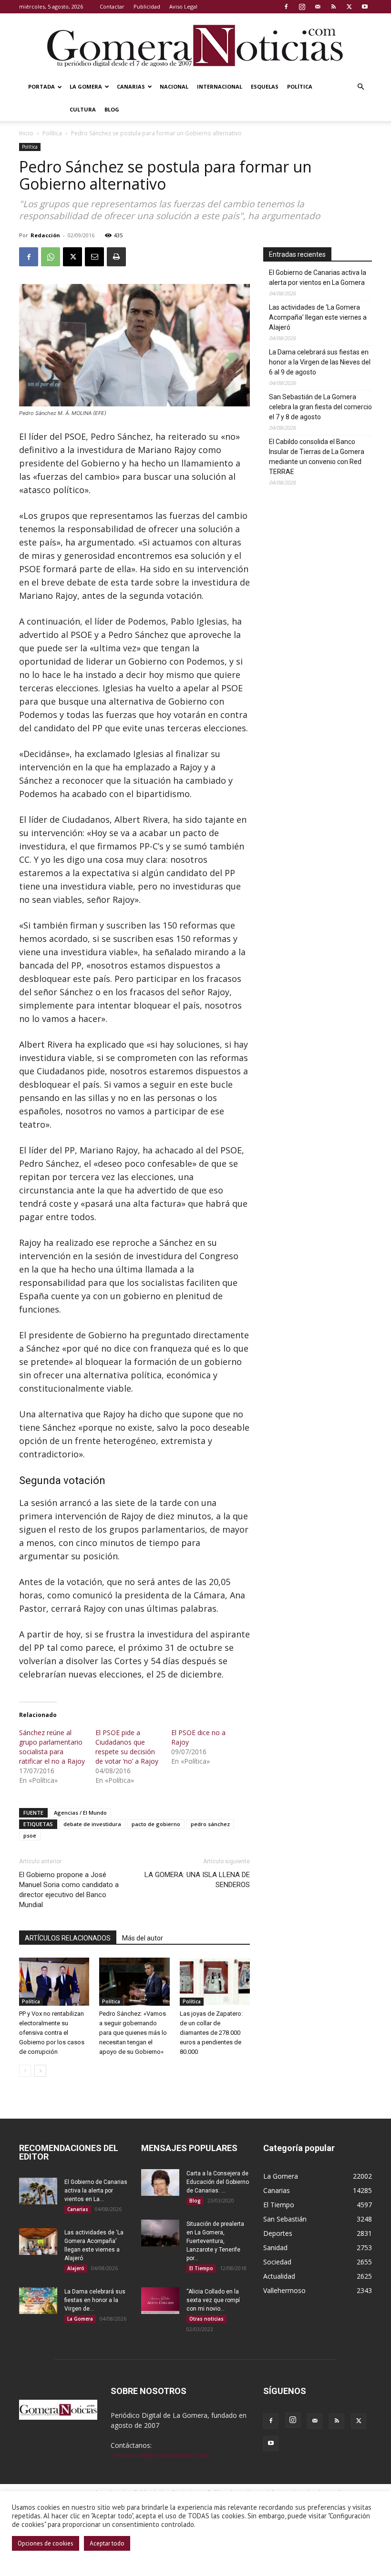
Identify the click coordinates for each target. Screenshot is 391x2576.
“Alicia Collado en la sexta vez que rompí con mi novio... (213, 2300)
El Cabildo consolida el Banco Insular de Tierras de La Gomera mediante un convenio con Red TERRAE (317, 457)
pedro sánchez (210, 1824)
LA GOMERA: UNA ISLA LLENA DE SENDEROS (197, 1880)
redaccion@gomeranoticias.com (160, 2455)
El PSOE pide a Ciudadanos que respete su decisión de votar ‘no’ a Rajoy (127, 1747)
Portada (41, 86)
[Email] (94, 257)
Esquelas (265, 86)
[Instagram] (302, 7)
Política (300, 86)
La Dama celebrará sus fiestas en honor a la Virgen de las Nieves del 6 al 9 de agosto (320, 362)
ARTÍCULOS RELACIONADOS (68, 1938)
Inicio (26, 133)
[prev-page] (25, 2071)
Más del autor (143, 1938)
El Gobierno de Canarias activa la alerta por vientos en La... (96, 2191)
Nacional (174, 86)
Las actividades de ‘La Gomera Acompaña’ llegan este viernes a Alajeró (318, 317)
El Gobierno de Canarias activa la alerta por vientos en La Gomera (318, 278)
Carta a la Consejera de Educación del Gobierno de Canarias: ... (218, 2182)
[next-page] (40, 2071)
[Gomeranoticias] (195, 45)
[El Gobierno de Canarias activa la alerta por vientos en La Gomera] (38, 2191)
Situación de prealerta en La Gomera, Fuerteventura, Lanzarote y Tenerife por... (215, 2241)
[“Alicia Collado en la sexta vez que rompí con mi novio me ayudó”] (160, 2301)
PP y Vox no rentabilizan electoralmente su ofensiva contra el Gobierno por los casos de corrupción (52, 2033)
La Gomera (86, 86)
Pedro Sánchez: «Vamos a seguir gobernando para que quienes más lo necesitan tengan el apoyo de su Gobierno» (133, 2033)
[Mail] (318, 7)
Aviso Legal (183, 6)
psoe (30, 1835)
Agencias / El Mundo (80, 1813)
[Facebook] (286, 7)
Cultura (83, 109)
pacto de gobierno (156, 1824)
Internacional (220, 86)
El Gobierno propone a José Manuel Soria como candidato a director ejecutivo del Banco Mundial (69, 1890)
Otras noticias (206, 2319)
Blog (112, 109)
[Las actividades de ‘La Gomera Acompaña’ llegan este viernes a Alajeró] (38, 2242)
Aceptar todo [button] (107, 2543)
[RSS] (333, 7)
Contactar (112, 6)
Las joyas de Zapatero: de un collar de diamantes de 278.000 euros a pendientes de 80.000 (211, 2033)
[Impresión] (116, 257)
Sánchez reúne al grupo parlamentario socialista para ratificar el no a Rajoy (52, 1747)
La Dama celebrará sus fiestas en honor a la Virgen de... (95, 2300)
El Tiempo (201, 2268)
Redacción (45, 235)
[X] (349, 7)
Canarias (131, 86)
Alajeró (76, 2268)
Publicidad (147, 6)
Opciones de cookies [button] (46, 2543)
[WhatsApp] (51, 257)
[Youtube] (365, 7)
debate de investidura (92, 1824)
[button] (360, 87)
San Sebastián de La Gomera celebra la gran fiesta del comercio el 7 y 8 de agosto (320, 407)
